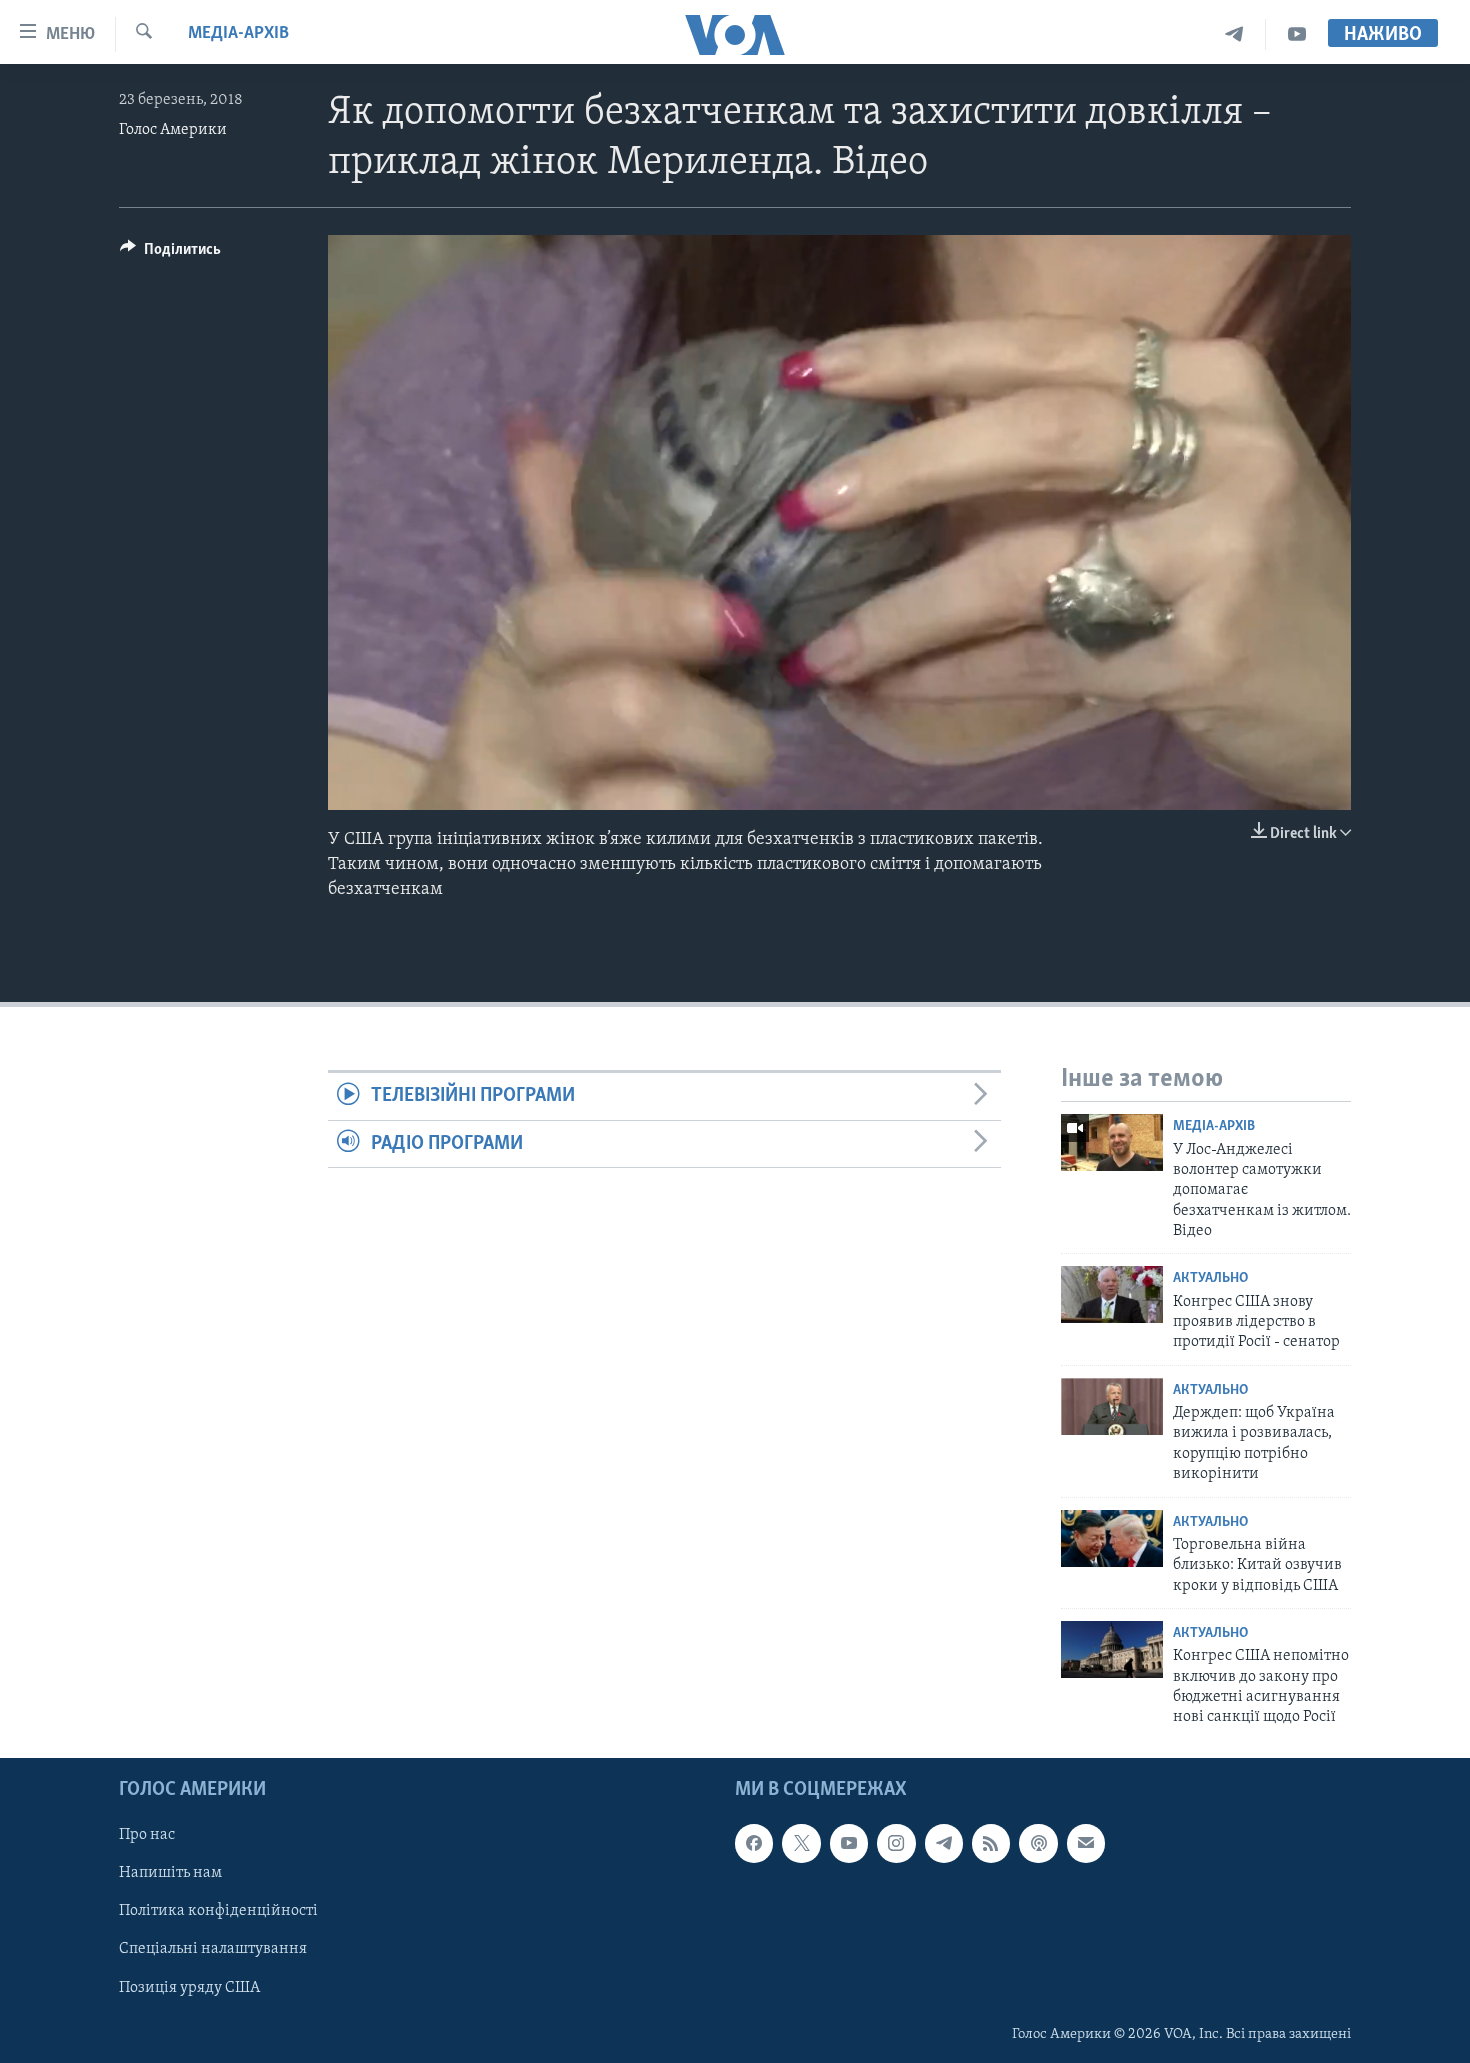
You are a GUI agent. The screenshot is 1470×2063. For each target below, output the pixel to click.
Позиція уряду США (189, 1987)
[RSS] (991, 1843)
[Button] (170, 254)
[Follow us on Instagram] (896, 1843)
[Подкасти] (1038, 1843)
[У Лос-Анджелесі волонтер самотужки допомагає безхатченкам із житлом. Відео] (1112, 1142)
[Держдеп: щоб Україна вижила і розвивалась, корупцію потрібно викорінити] (1112, 1406)
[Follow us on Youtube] (849, 1843)
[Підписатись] (1086, 1843)
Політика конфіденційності (218, 1911)
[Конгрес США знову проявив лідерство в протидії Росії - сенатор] (1112, 1294)
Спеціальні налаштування (213, 1949)
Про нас (147, 1835)
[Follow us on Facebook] (754, 1843)
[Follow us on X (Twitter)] (801, 1843)
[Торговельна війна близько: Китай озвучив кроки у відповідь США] (1112, 1538)
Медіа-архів (238, 34)
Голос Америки (173, 130)
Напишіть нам (170, 1873)
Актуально (1210, 1278)
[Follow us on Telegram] (944, 1843)
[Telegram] (1234, 34)
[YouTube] (1297, 34)
